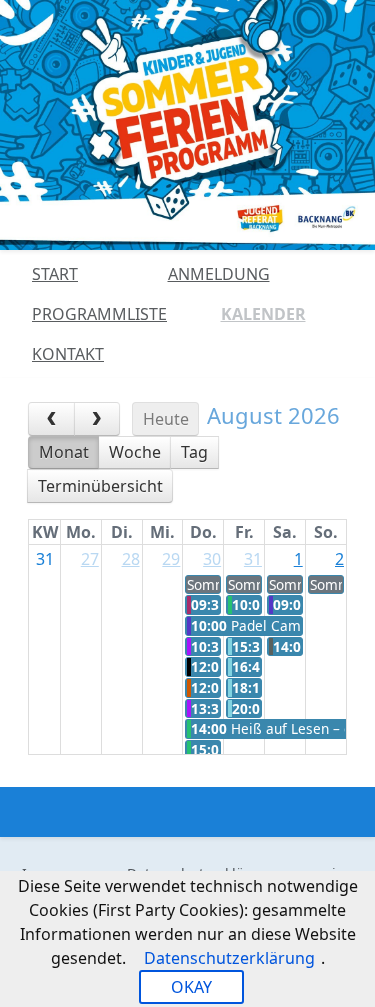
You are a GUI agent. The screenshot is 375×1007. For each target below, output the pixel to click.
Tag (194, 452)
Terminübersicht (100, 486)
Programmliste (99, 314)
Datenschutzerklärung (229, 958)
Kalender (263, 314)
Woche (135, 452)
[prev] (51, 419)
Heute (166, 419)
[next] (97, 419)
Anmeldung (219, 274)
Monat (64, 452)
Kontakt (68, 354)
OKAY (191, 987)
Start (55, 274)
